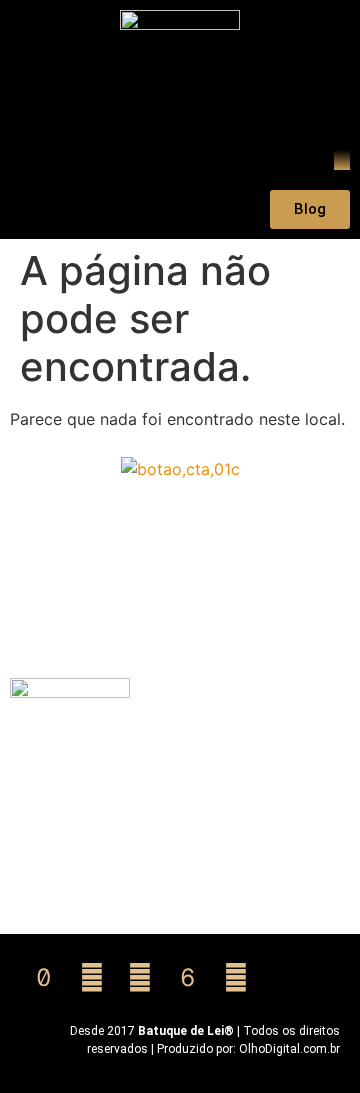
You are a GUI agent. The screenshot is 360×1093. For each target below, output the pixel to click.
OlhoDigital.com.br (289, 1049)
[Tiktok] (44, 978)
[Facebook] (236, 978)
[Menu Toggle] (342, 160)
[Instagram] (92, 978)
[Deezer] (188, 978)
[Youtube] (140, 978)
